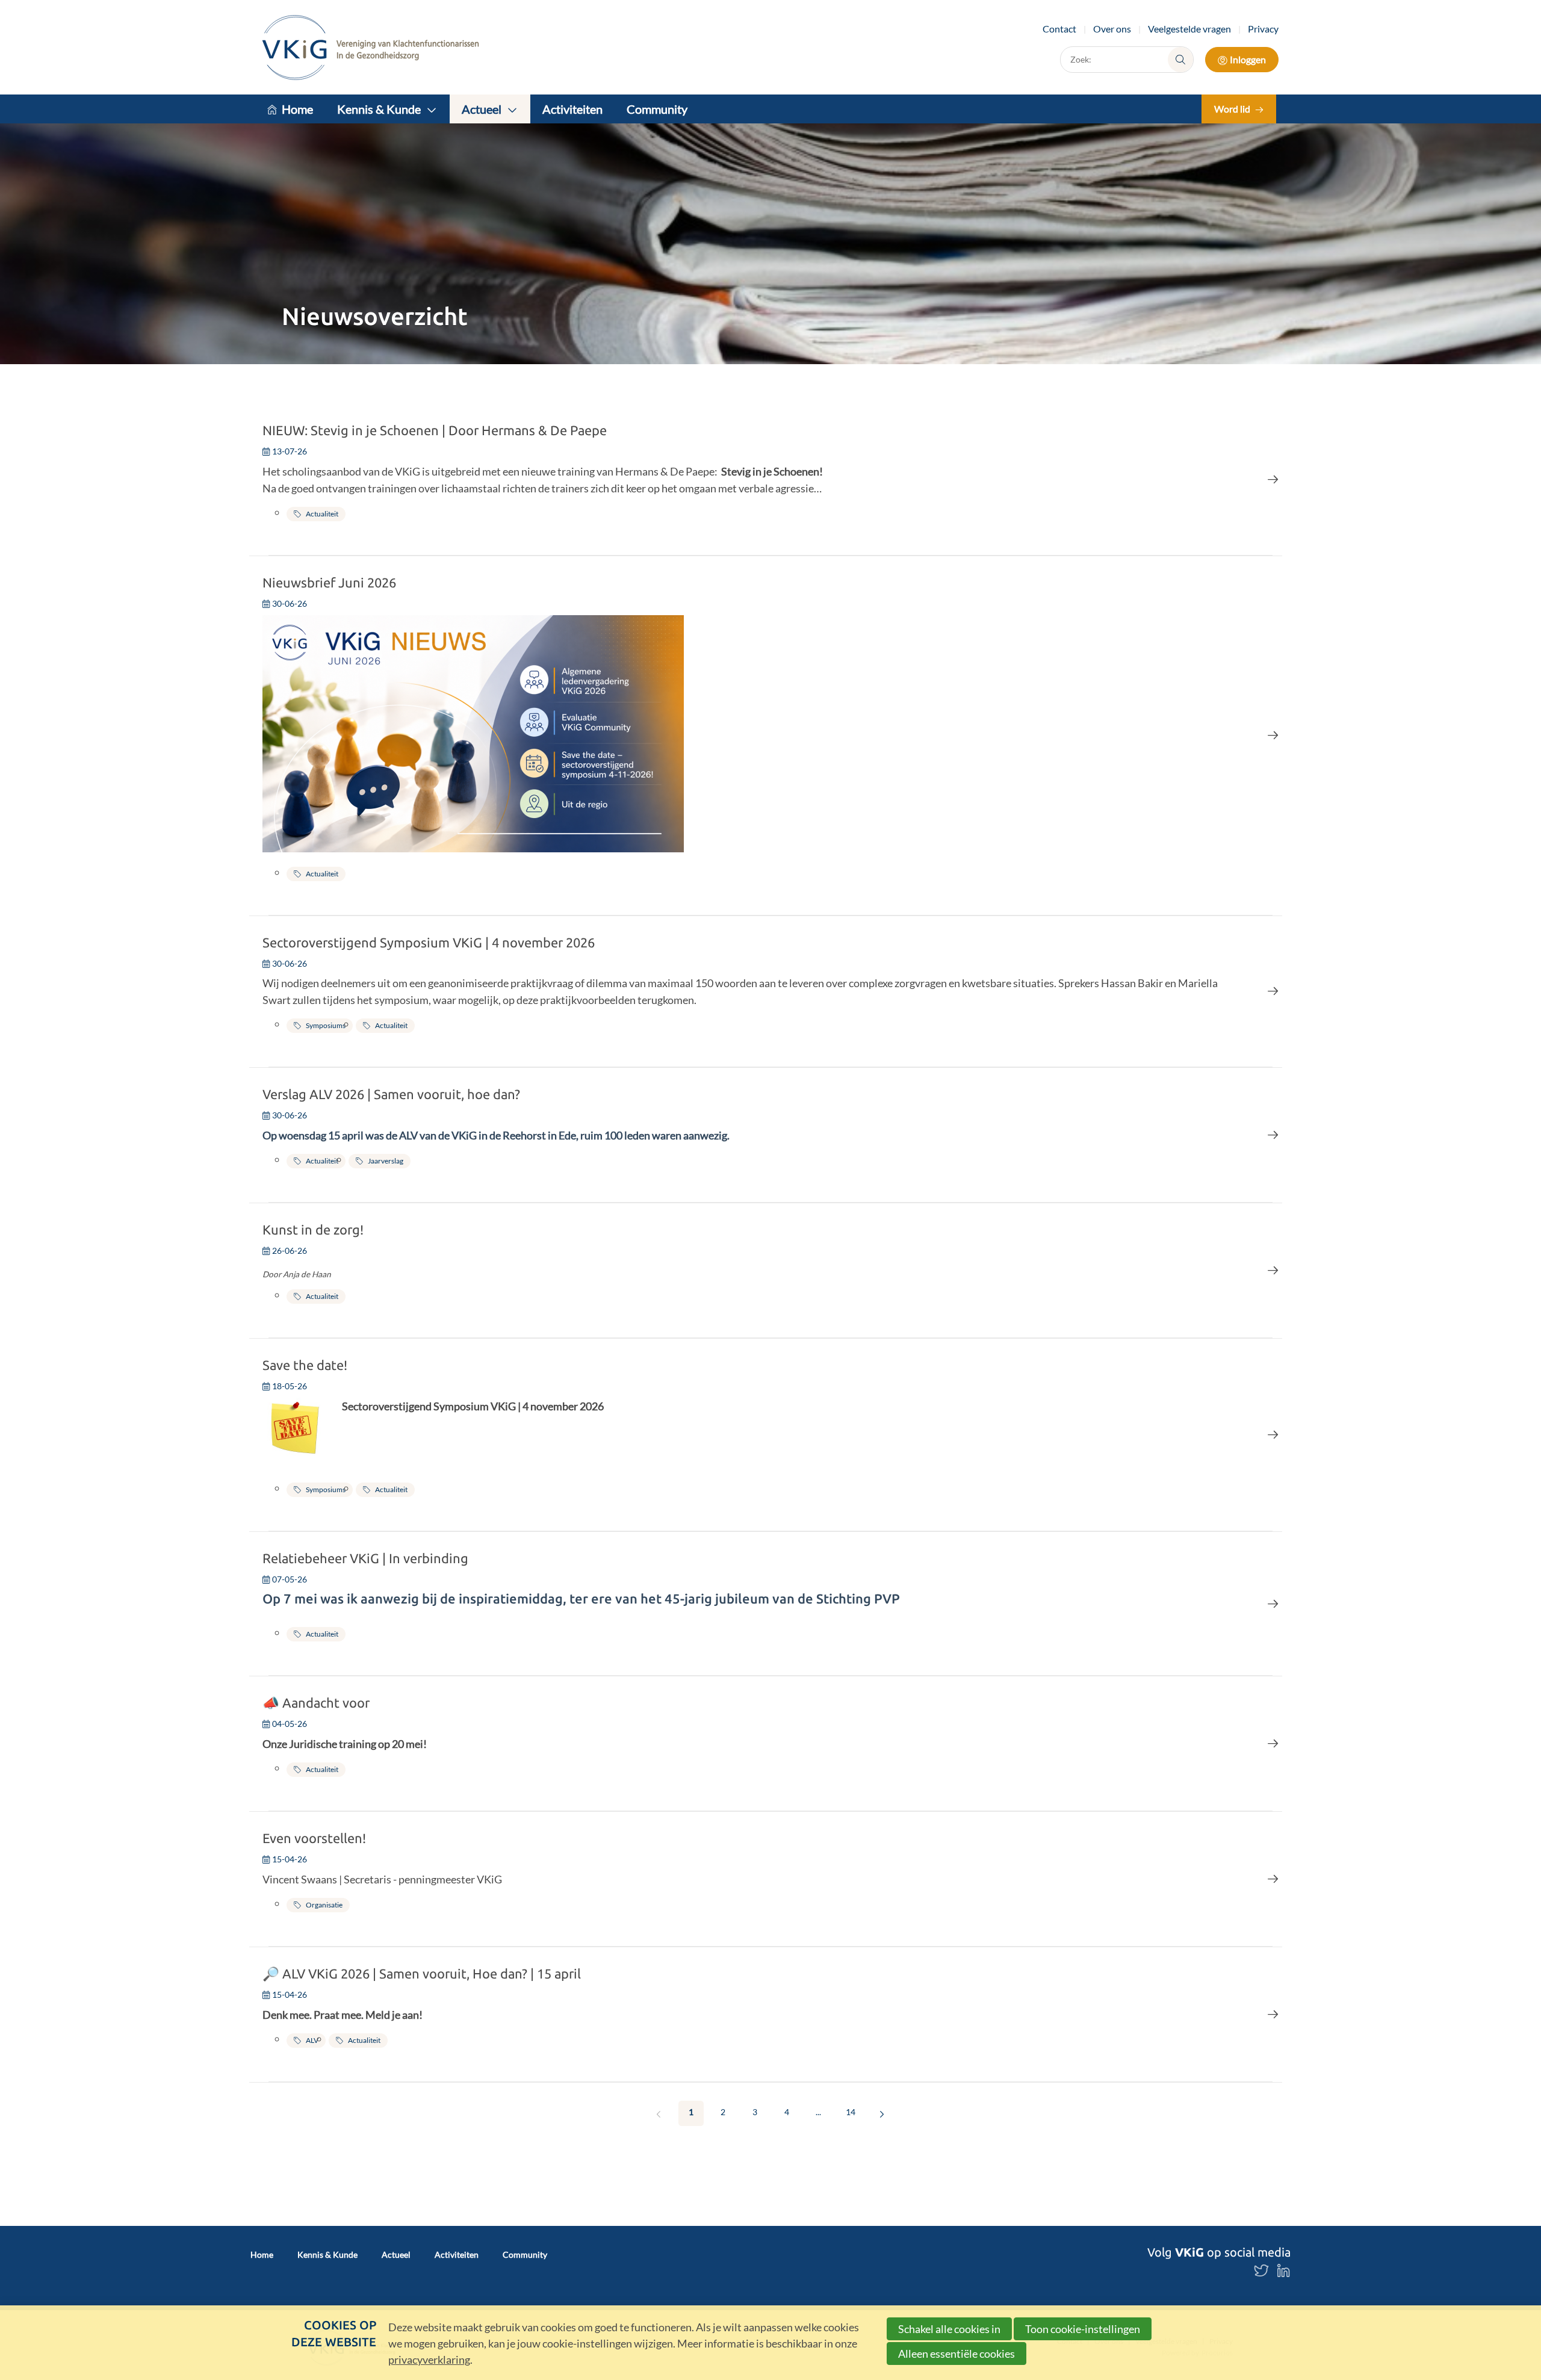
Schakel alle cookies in (949, 2329)
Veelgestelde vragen (1189, 29)
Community (657, 109)
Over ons (1112, 29)
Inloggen (1248, 59)
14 (851, 2112)
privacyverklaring (429, 2360)
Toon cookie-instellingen (1083, 2329)
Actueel (482, 109)
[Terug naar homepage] (371, 47)
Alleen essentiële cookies (957, 2354)
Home (297, 109)
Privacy (1263, 29)
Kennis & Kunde (379, 109)
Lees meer (770, 479)
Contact (1059, 29)
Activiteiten (572, 109)
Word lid (1232, 109)
